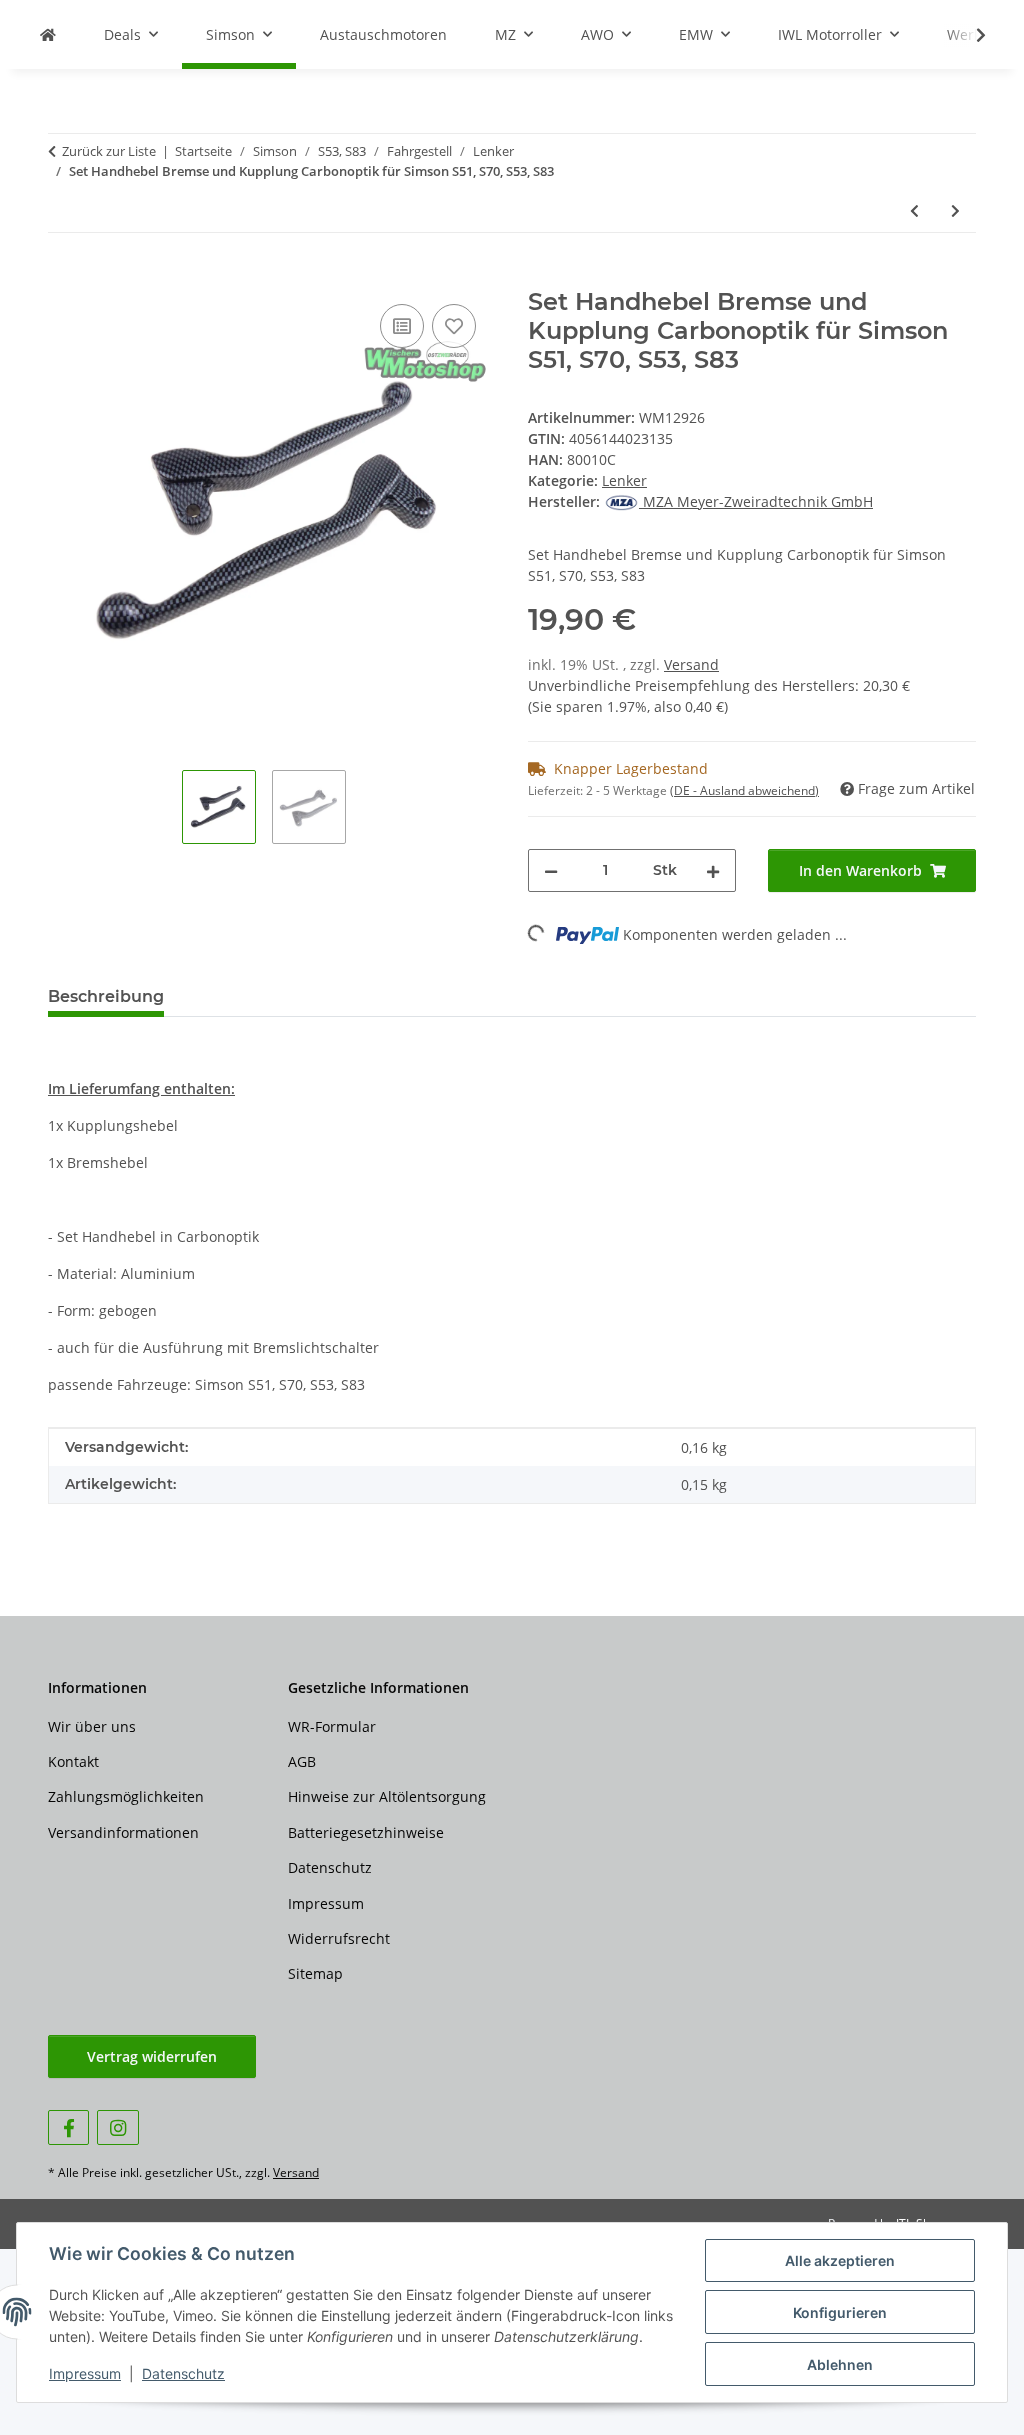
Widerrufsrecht (339, 1938)
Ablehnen (840, 2364)
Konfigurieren (840, 2312)
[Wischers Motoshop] (48, 34)
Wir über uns (92, 1726)
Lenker (624, 480)
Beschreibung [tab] (106, 996)
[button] (968, 35)
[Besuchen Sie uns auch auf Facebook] (68, 2127)
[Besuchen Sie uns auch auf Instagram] (117, 2127)
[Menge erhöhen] (713, 870)
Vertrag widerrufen (152, 2056)
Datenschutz (183, 2373)
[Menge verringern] (551, 870)
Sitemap (315, 1973)
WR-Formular (332, 1726)
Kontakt (73, 1761)
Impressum (85, 2373)
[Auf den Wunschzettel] (454, 326)
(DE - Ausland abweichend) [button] (744, 790)
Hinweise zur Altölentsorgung (387, 1796)
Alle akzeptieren (840, 2260)
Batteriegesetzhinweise (366, 1832)
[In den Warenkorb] (64, 277)
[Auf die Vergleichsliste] (402, 326)
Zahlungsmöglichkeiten (126, 1796)
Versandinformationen (123, 1832)
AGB (302, 1761)
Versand (691, 664)
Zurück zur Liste (109, 151)
